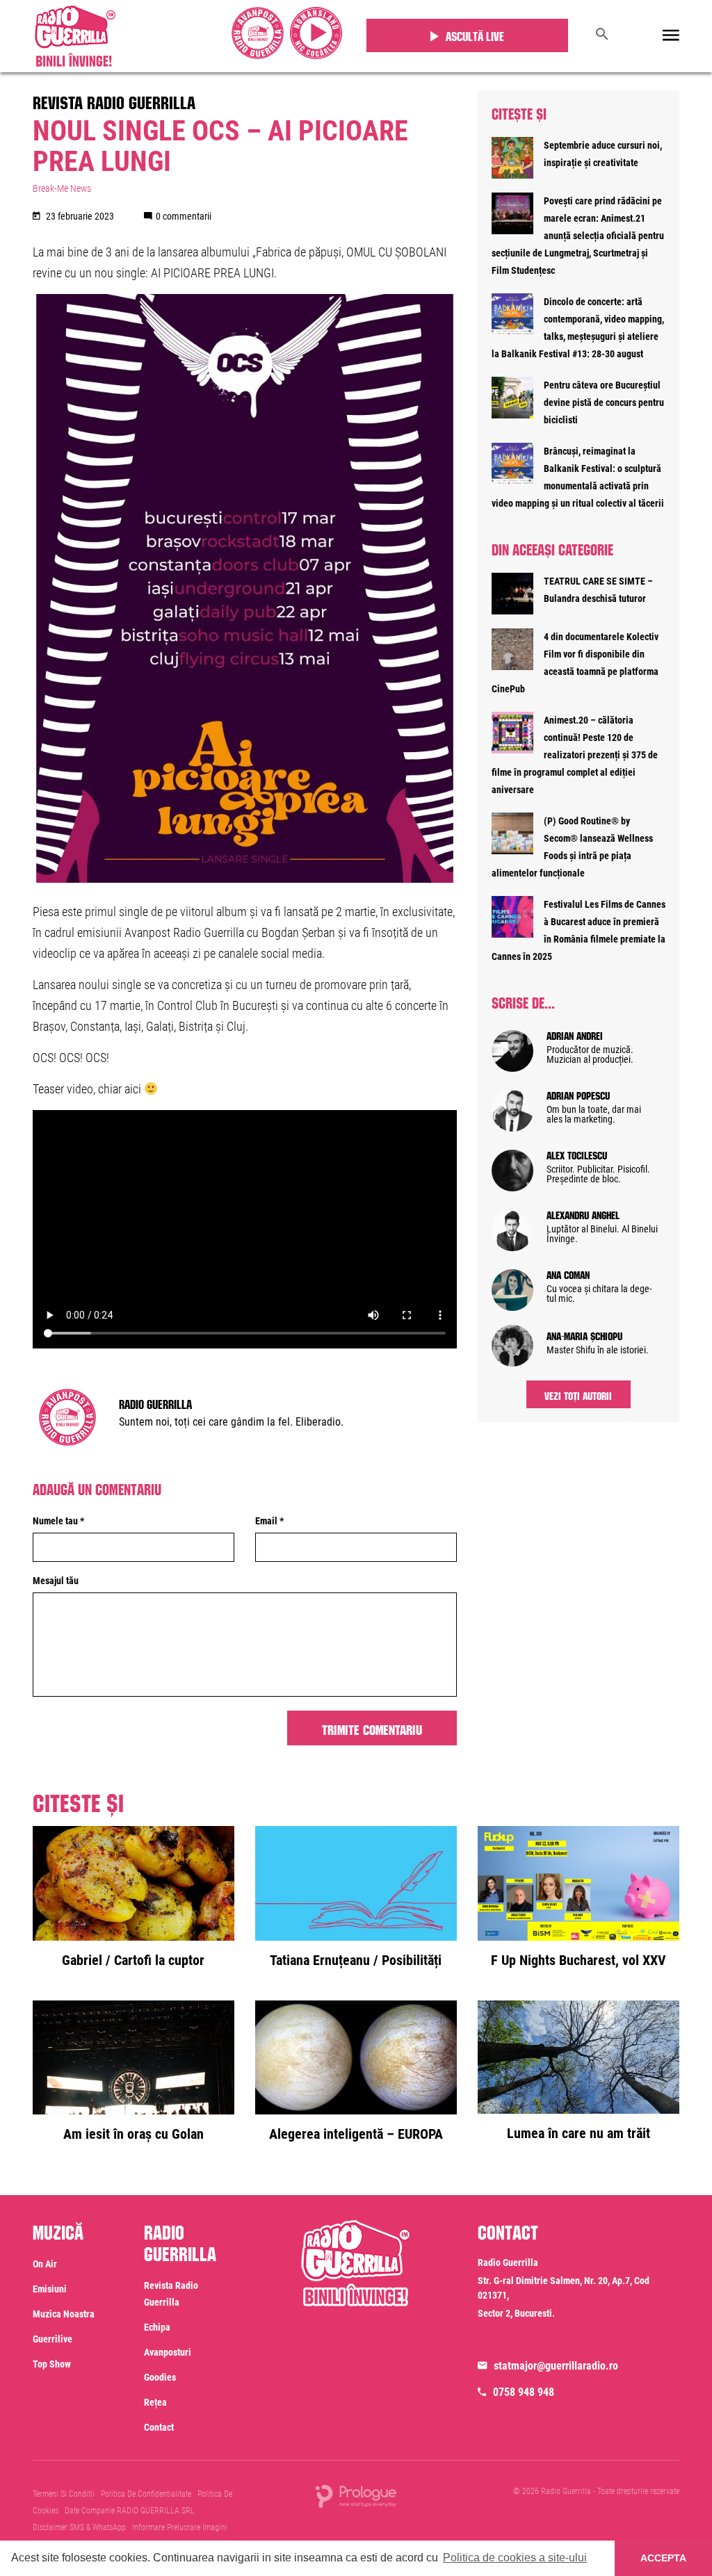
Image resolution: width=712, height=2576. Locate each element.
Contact (159, 2427)
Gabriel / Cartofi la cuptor (133, 1960)
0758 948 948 (524, 2392)
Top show (52, 2364)
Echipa (157, 2327)
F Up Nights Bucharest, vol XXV (578, 1960)
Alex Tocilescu (577, 1154)
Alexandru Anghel (583, 1214)
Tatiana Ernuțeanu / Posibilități (356, 1960)
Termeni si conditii (64, 2494)
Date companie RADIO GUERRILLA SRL (130, 2511)
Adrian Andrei (575, 1034)
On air (45, 2264)
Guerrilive (52, 2339)
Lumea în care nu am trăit (578, 2133)
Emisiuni (50, 2289)
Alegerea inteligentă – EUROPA (356, 2134)
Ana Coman (568, 1273)
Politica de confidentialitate (146, 2494)
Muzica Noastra (64, 2314)
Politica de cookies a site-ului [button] (515, 2558)
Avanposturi (168, 2352)
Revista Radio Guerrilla (114, 100)
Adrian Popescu (578, 1094)
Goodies (160, 2377)
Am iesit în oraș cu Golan (133, 2134)
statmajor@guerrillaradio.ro (556, 2366)
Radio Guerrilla (155, 1403)
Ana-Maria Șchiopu (584, 1335)
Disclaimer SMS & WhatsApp (79, 2527)
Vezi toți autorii (578, 1394)
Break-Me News (62, 188)
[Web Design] (356, 2495)
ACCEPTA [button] (663, 2558)
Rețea (155, 2402)
